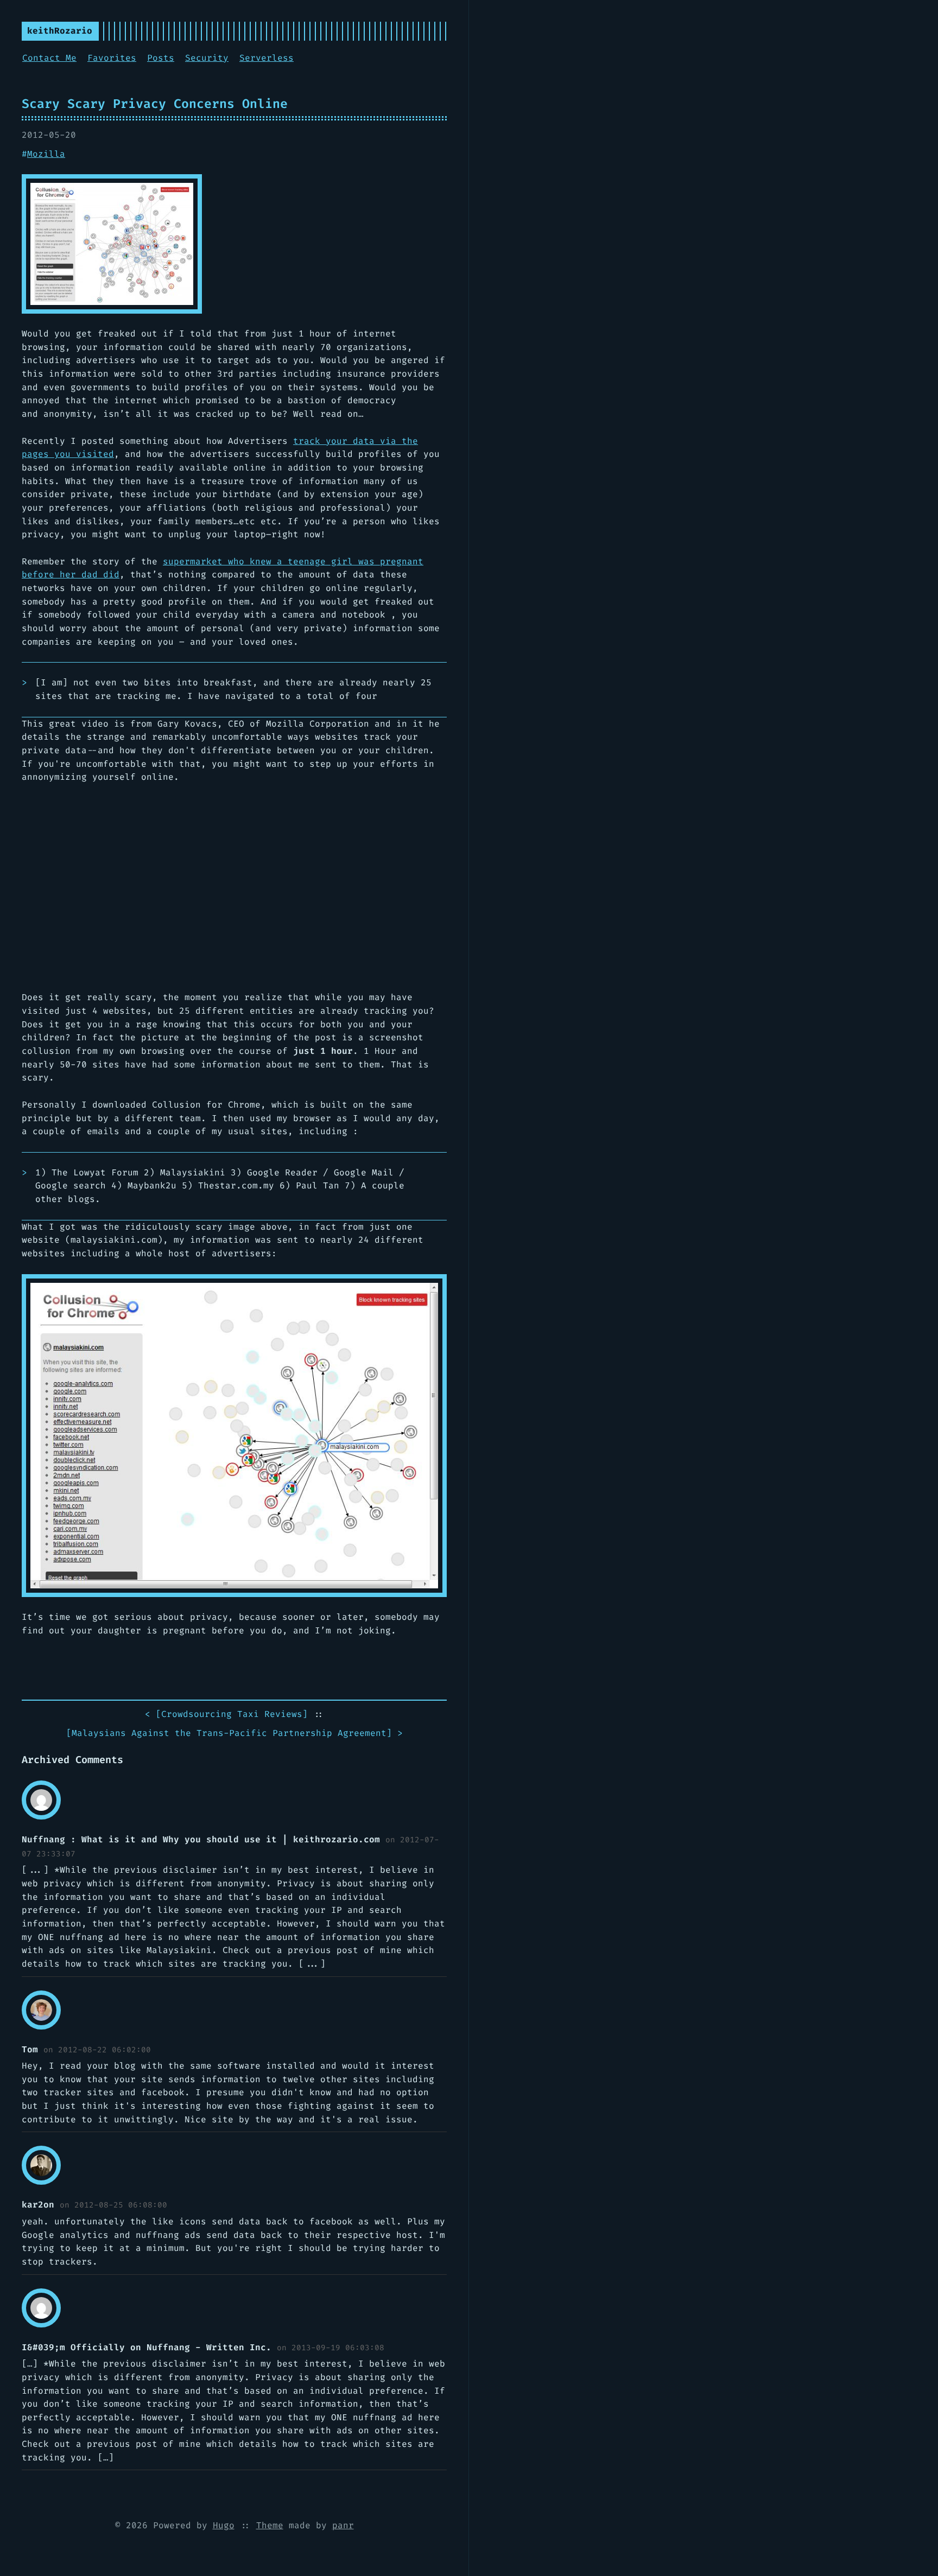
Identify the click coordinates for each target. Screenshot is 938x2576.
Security (207, 58)
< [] (226, 1714)
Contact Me (49, 58)
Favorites (112, 58)
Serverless (267, 58)
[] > (234, 1733)
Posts (161, 58)
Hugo (224, 2525)
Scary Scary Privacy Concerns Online (155, 104)
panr (343, 2525)
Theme (270, 2525)
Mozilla (46, 154)
